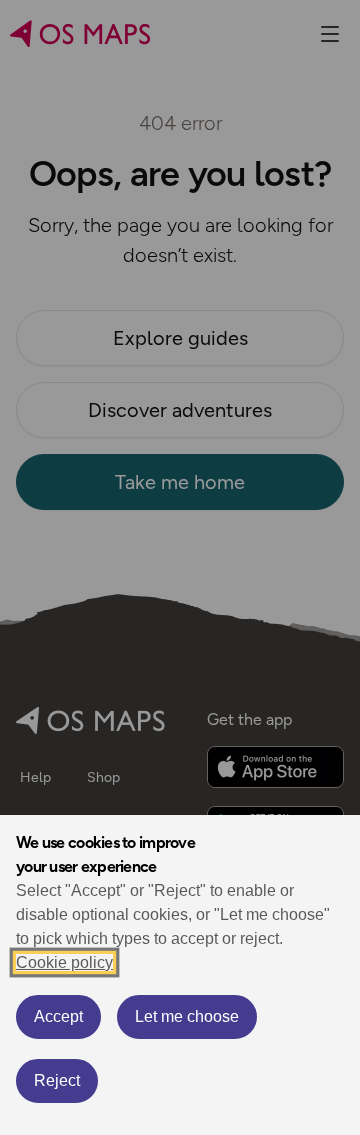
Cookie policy (64, 962)
